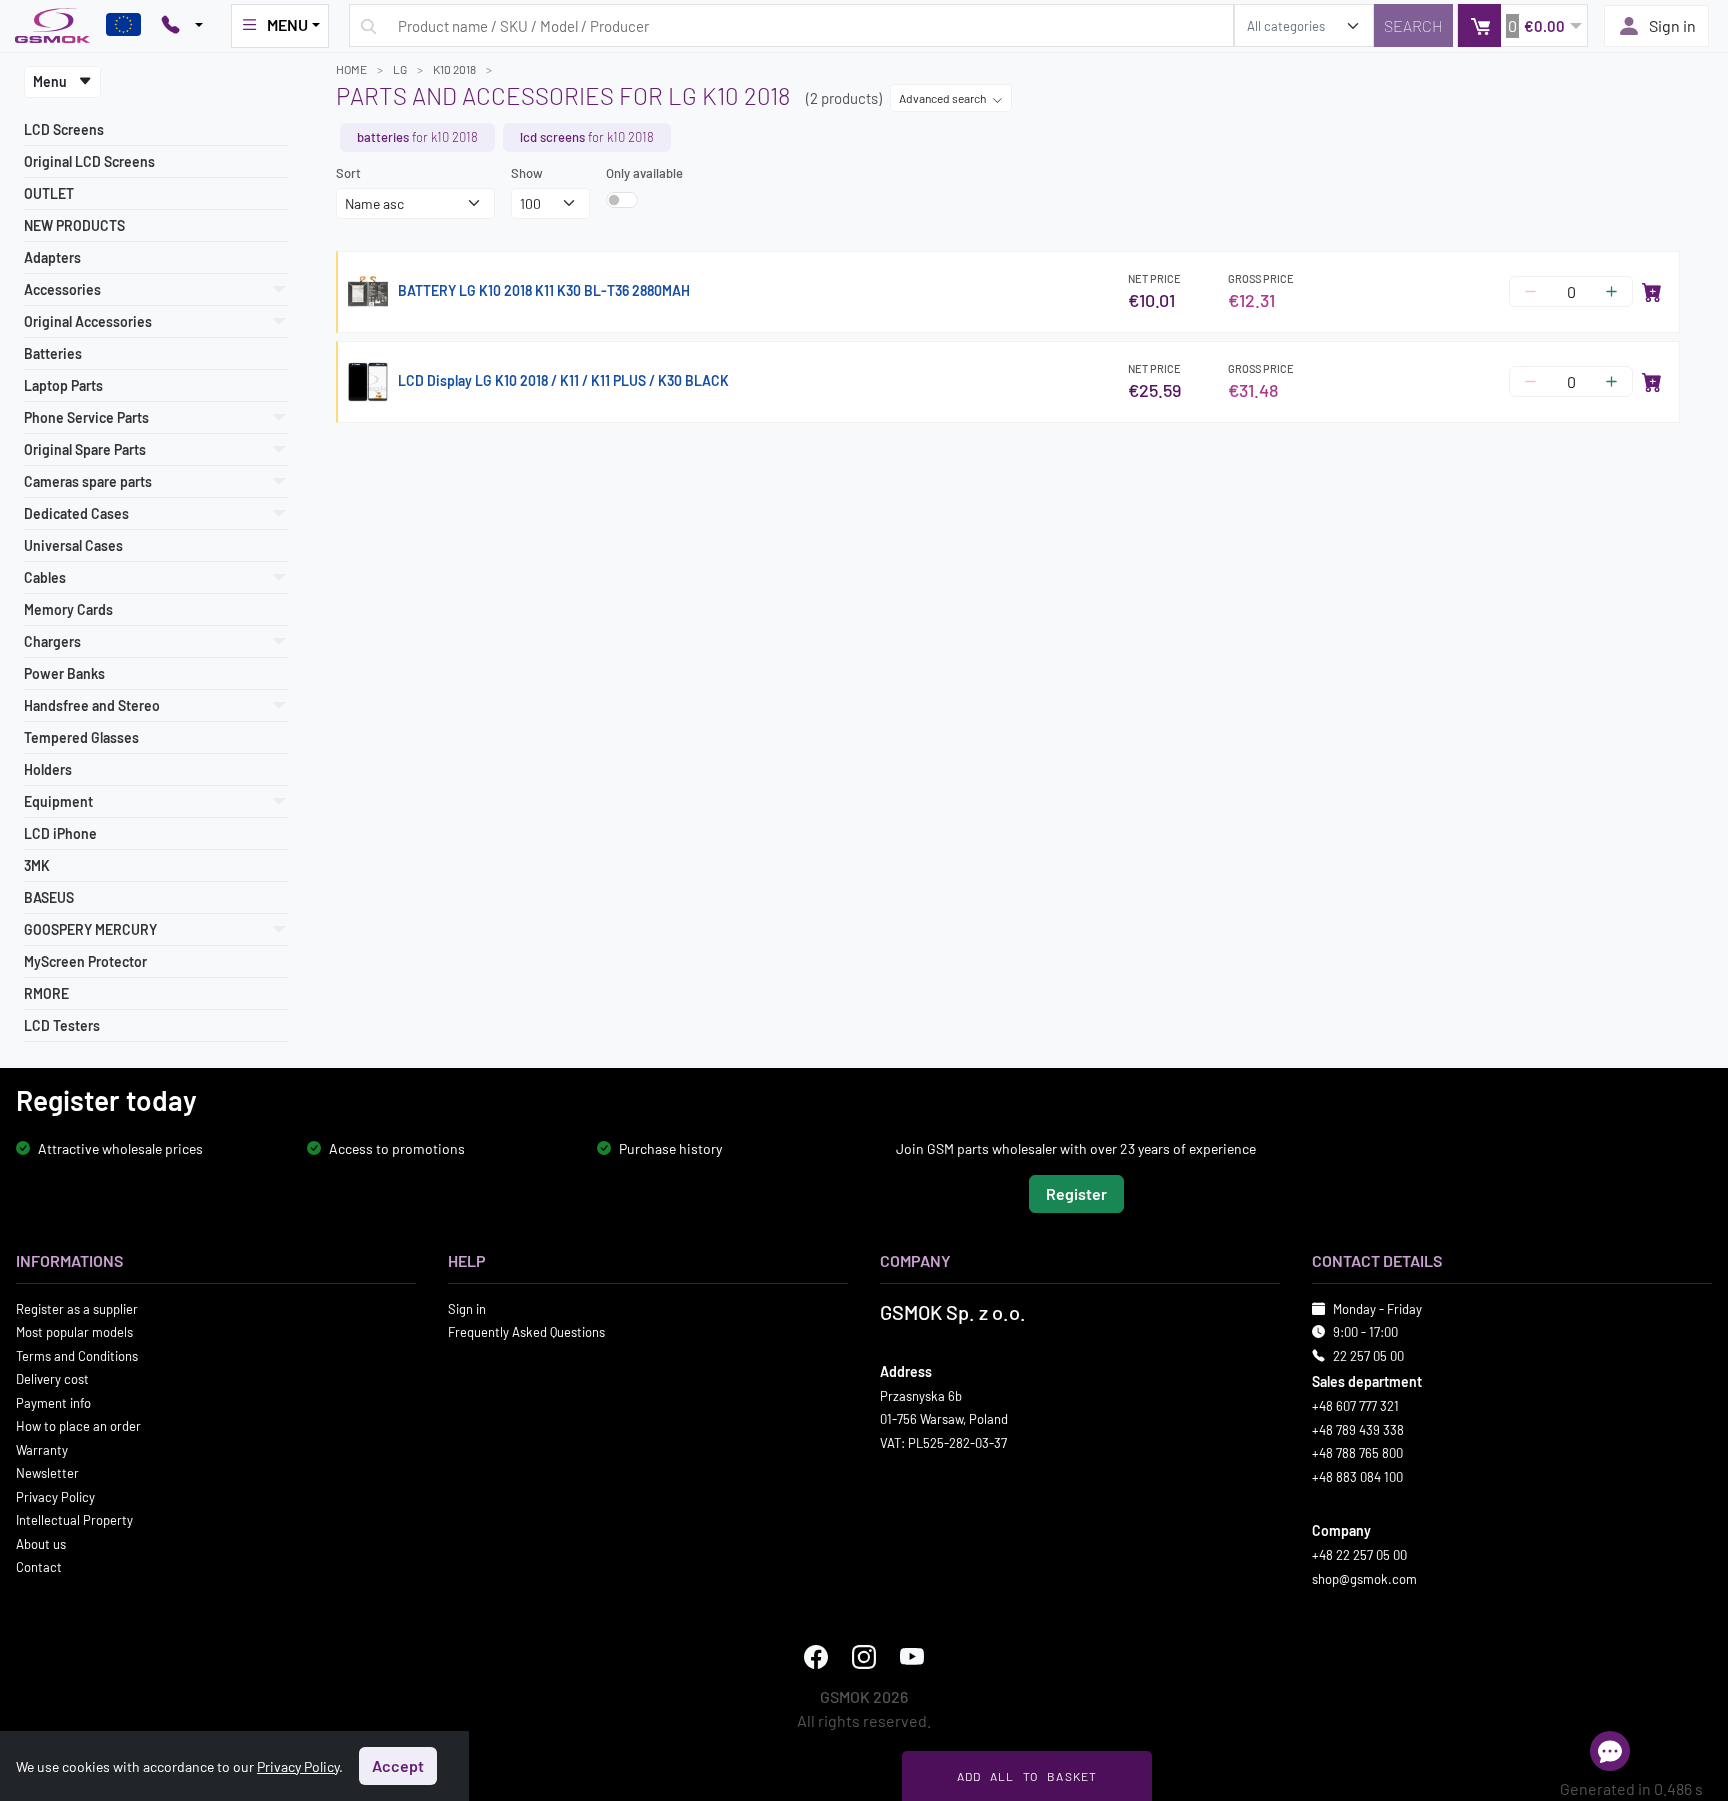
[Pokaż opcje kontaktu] (182, 26)
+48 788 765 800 (1357, 1453)
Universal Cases (73, 545)
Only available (644, 173)
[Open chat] (1610, 1751)
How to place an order (78, 1426)
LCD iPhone (60, 833)
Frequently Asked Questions (526, 1332)
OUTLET (49, 193)
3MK (37, 865)
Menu (51, 81)
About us (41, 1543)
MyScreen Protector (85, 961)
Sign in (1672, 25)
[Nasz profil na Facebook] (816, 1657)
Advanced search (943, 98)
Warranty (42, 1449)
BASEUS (49, 897)
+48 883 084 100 (1357, 1476)
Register (1076, 1192)
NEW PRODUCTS (74, 225)
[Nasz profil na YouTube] (912, 1657)
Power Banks (64, 673)
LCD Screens (64, 129)
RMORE (46, 993)
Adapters (52, 257)
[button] (1522, 25)
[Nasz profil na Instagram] (864, 1657)
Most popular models (74, 1332)
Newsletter (47, 1473)
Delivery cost (52, 1379)
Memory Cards (68, 609)
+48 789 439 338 (1358, 1429)
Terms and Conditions (77, 1355)
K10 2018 (454, 69)
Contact (39, 1567)
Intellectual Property (74, 1520)
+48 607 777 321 (1355, 1406)
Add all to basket (1027, 1776)
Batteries (53, 353)
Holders (48, 769)
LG (400, 69)
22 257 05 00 (1368, 1355)
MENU (287, 24)
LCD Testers (62, 1025)
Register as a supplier (77, 1308)
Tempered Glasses (81, 737)
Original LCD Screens (89, 161)
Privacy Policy (55, 1496)
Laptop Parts (63, 385)
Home (351, 69)
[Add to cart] (1652, 292)
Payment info (53, 1402)
